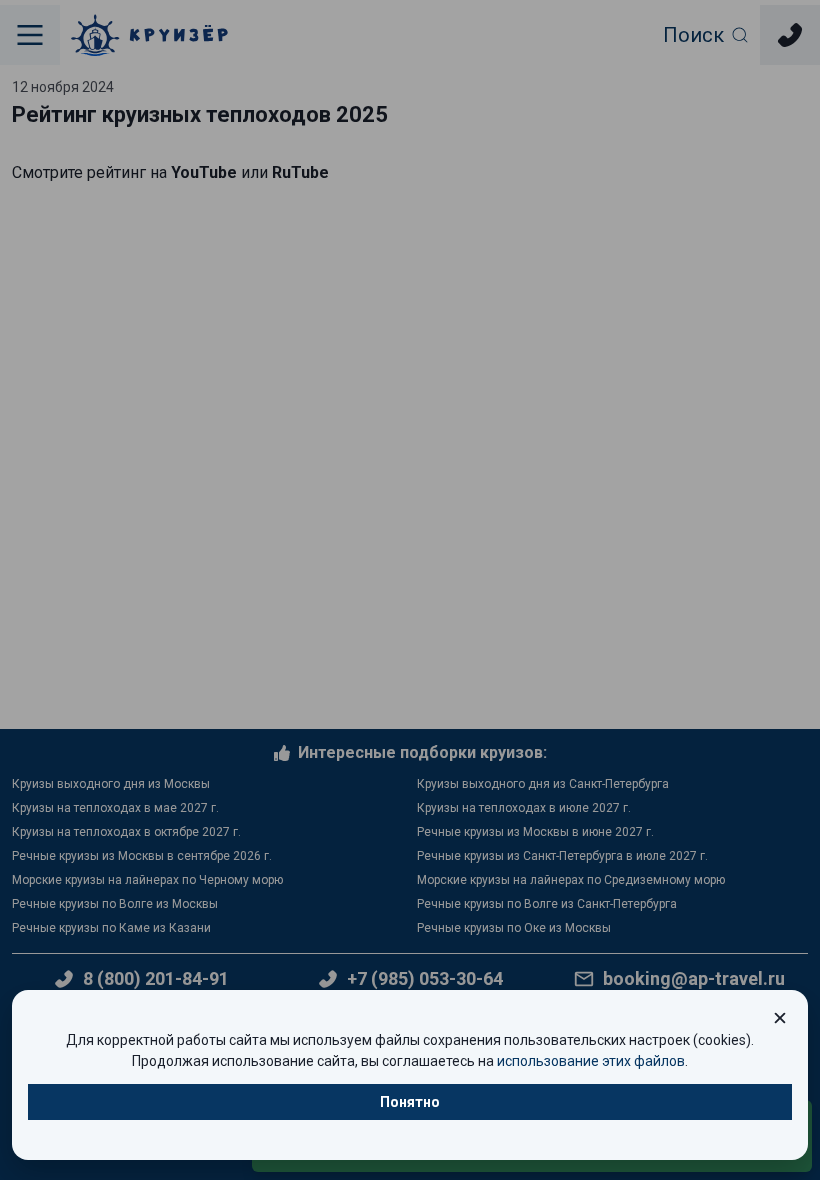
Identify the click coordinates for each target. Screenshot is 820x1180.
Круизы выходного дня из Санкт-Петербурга (543, 784)
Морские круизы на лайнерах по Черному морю (147, 880)
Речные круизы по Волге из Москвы (115, 904)
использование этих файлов (591, 1061)
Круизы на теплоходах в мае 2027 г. (115, 808)
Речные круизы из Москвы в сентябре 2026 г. (142, 856)
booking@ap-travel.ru (694, 979)
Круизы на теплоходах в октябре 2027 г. (126, 832)
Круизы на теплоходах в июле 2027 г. (524, 808)
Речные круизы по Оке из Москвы (514, 928)
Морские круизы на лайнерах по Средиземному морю (571, 880)
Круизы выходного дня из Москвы (111, 784)
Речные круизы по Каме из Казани (111, 928)
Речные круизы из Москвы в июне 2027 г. (535, 832)
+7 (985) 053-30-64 (425, 978)
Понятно (410, 1102)
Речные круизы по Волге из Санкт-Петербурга (547, 904)
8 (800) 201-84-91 (156, 979)
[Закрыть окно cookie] (780, 1018)
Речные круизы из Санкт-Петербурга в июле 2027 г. (562, 856)
